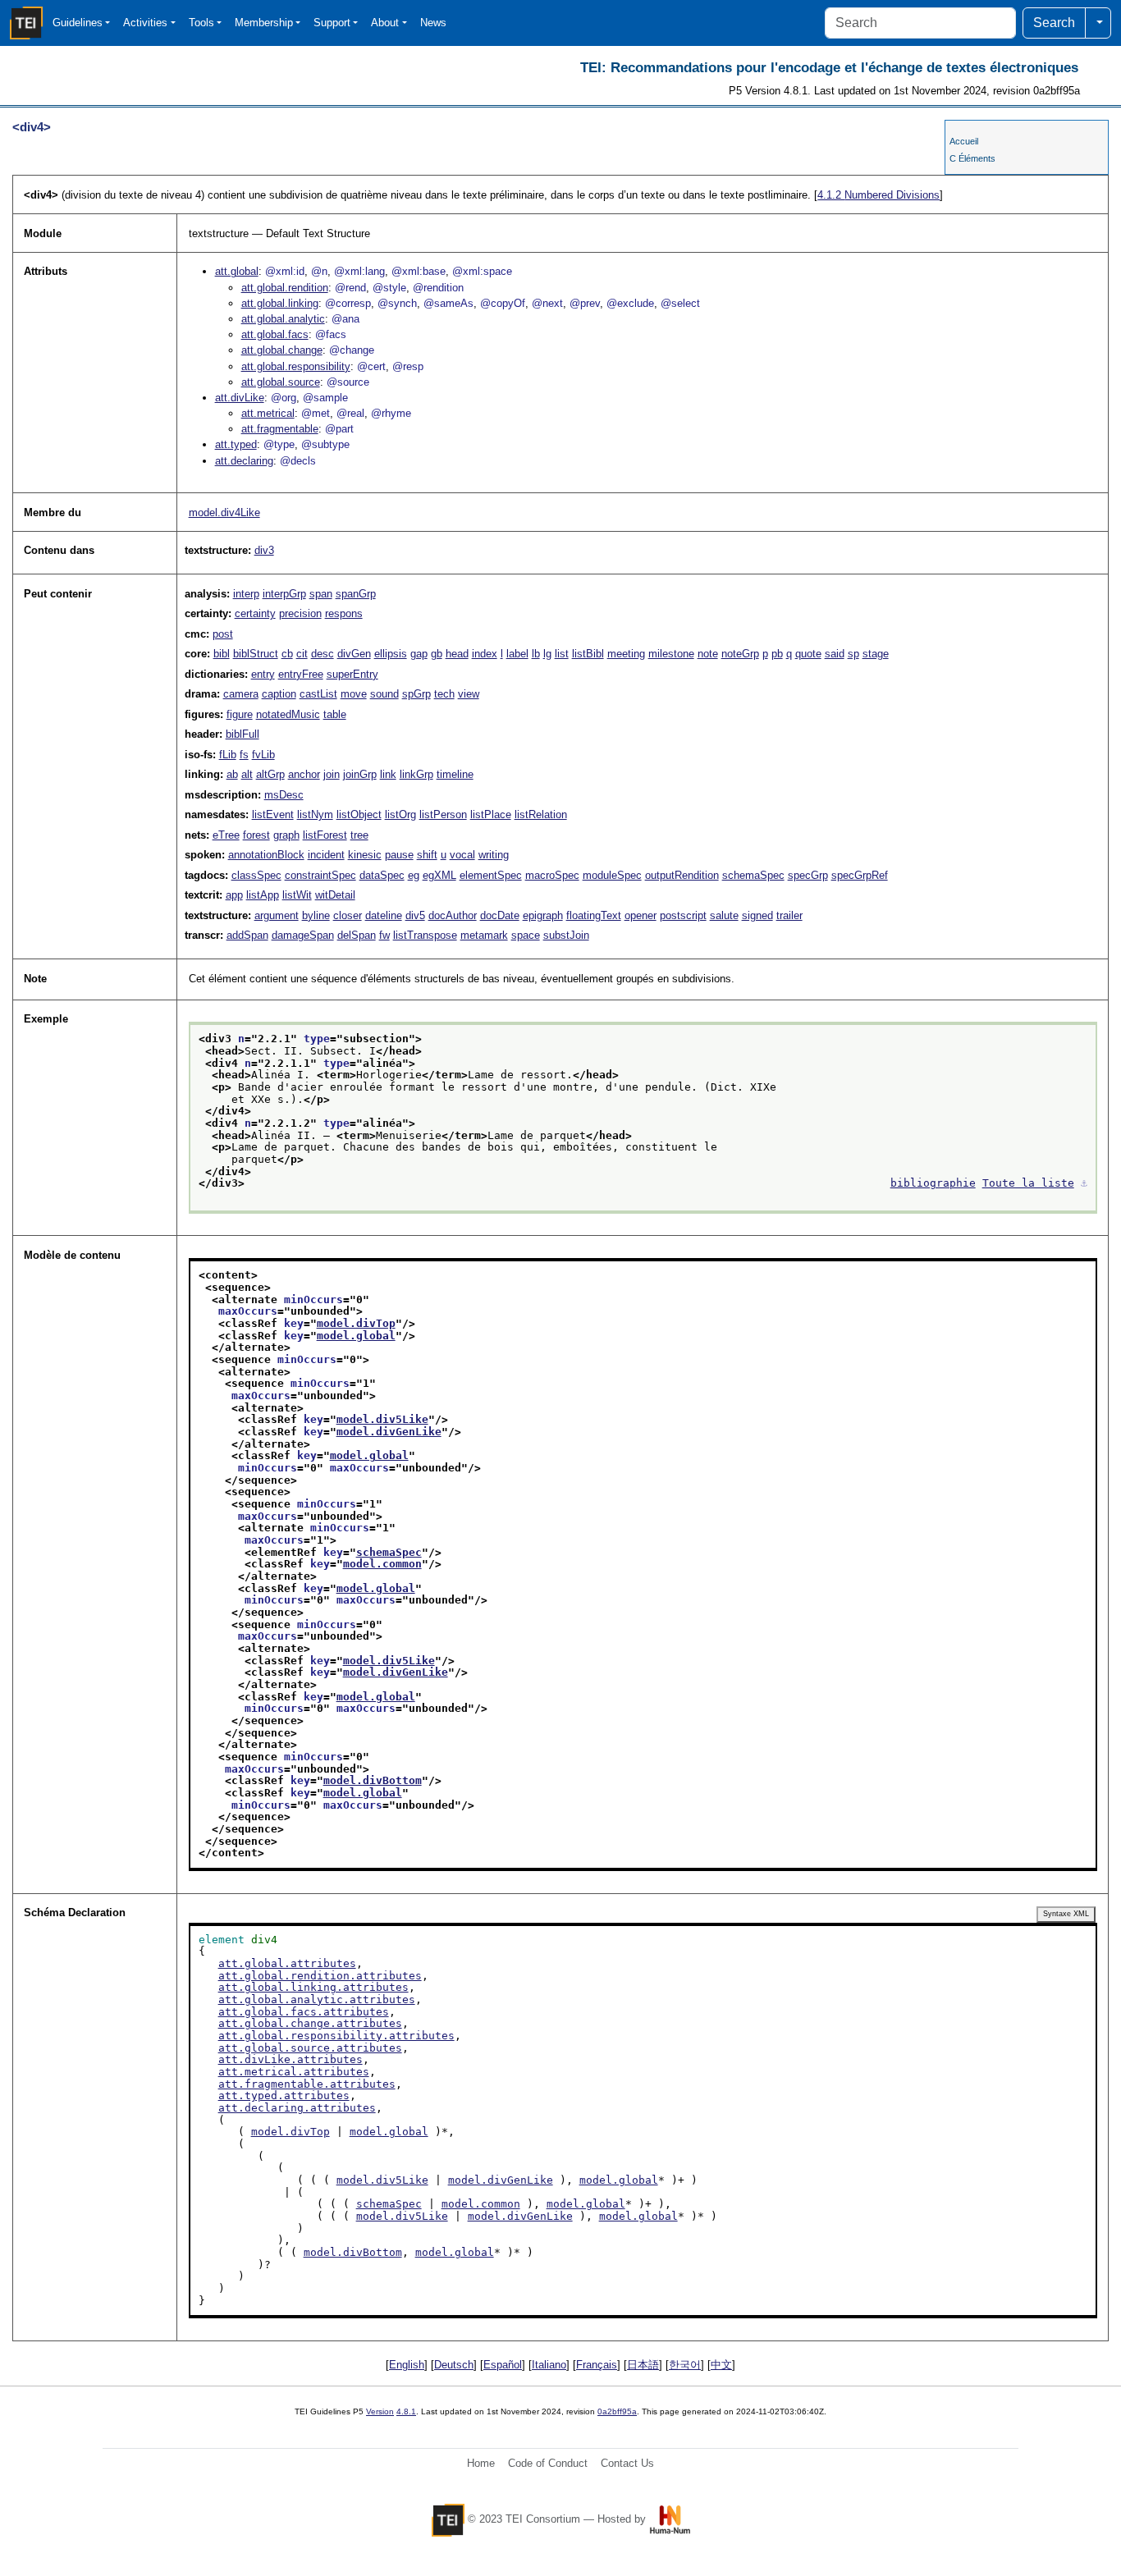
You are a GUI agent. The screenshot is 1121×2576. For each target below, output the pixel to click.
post (223, 634)
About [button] (385, 23)
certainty (255, 613)
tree (359, 835)
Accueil (964, 141)
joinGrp (360, 774)
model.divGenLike (389, 1432)
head (457, 654)
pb (777, 654)
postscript (683, 915)
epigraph (543, 915)
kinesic (365, 855)
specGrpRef (860, 875)
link (388, 774)
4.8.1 (406, 2411)
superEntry (352, 674)
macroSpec (552, 875)
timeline (455, 774)
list (562, 654)
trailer (789, 915)
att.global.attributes (287, 1963)
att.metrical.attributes (294, 2072)
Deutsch (454, 2365)
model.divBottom (373, 1780)
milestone (671, 654)
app (234, 895)
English (407, 2365)
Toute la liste (1028, 1183)
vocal (462, 855)
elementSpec (491, 875)
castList (318, 694)
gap (419, 654)
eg (414, 875)
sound (384, 694)
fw (384, 935)
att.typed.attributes (284, 2096)
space (526, 935)
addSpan (247, 935)
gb (437, 654)
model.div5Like (382, 1419)
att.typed (236, 444)
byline (316, 915)
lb (536, 654)
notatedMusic (288, 714)
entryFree (301, 674)
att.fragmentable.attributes (307, 2084)
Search (1054, 23)
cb (287, 654)
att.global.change (282, 350)
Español (503, 2365)
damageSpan (303, 935)
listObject (359, 814)
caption (279, 694)
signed (757, 915)
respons (344, 613)
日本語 (643, 2365)
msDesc (284, 795)
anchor (304, 774)
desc (323, 654)
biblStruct (256, 654)
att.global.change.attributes (310, 2023)
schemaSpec (753, 875)
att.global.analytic (283, 319)
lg (547, 654)
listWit (297, 895)
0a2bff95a (617, 2411)
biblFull (243, 734)
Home (481, 2463)
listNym (315, 814)
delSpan (357, 935)
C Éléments (972, 158)
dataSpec (382, 875)
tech (444, 694)
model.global (356, 1336)
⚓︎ (1084, 1183)
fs (244, 755)
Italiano (549, 2365)
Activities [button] (145, 23)
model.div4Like (224, 512)
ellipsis (391, 654)
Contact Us (627, 2463)
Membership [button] (264, 23)
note (708, 654)
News (433, 23)
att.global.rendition (285, 288)
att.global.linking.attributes (313, 1987)
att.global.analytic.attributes (317, 1999)
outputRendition (682, 875)
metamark (484, 935)
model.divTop (356, 1323)
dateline (384, 915)
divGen (354, 654)
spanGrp (356, 594)
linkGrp (416, 774)
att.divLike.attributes (291, 2059)
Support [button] (332, 23)
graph (286, 835)
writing (494, 855)
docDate (500, 915)
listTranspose (425, 935)
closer (348, 915)
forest (256, 835)
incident (326, 855)
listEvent (273, 814)
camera (241, 694)
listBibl (588, 654)
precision (300, 613)
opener (641, 915)
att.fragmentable (280, 429)
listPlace (491, 814)
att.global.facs (275, 334)
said (835, 654)
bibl (222, 654)
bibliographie (933, 1183)
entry (263, 674)
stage (876, 654)
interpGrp (284, 594)
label (517, 654)
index (485, 654)
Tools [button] (201, 23)
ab (232, 774)
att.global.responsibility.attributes (336, 2036)
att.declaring (244, 461)
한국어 (685, 2365)
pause (399, 855)
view (469, 694)
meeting (626, 654)
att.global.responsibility (296, 366)
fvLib (263, 755)
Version (380, 2411)
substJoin (566, 935)
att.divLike (240, 398)
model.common (382, 1564)
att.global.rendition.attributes (320, 1976)
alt (247, 774)
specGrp (808, 875)
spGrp (416, 694)
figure (240, 714)
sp (853, 654)
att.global (237, 271)
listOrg (400, 814)
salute (724, 915)
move (354, 694)
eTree (226, 835)
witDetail (335, 895)
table (335, 714)
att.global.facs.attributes (304, 2012)
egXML (439, 875)
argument (277, 915)
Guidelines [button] (78, 23)
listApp (263, 895)
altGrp (270, 774)
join (332, 774)
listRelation (541, 814)
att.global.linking (280, 303)
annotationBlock (266, 855)
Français (597, 2365)
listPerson (443, 814)
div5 (415, 915)
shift (427, 855)
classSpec (256, 875)
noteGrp (740, 654)
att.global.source (281, 382)
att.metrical (268, 413)
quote (808, 654)
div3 (264, 550)
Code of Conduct (548, 2463)
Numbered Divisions (878, 195)
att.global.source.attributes (310, 2048)
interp (246, 594)
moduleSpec (612, 875)
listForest (325, 835)
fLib (228, 755)
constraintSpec (320, 875)
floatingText (594, 915)
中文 (721, 2365)
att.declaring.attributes (297, 2108)
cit (302, 654)
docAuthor (453, 915)
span (321, 594)
